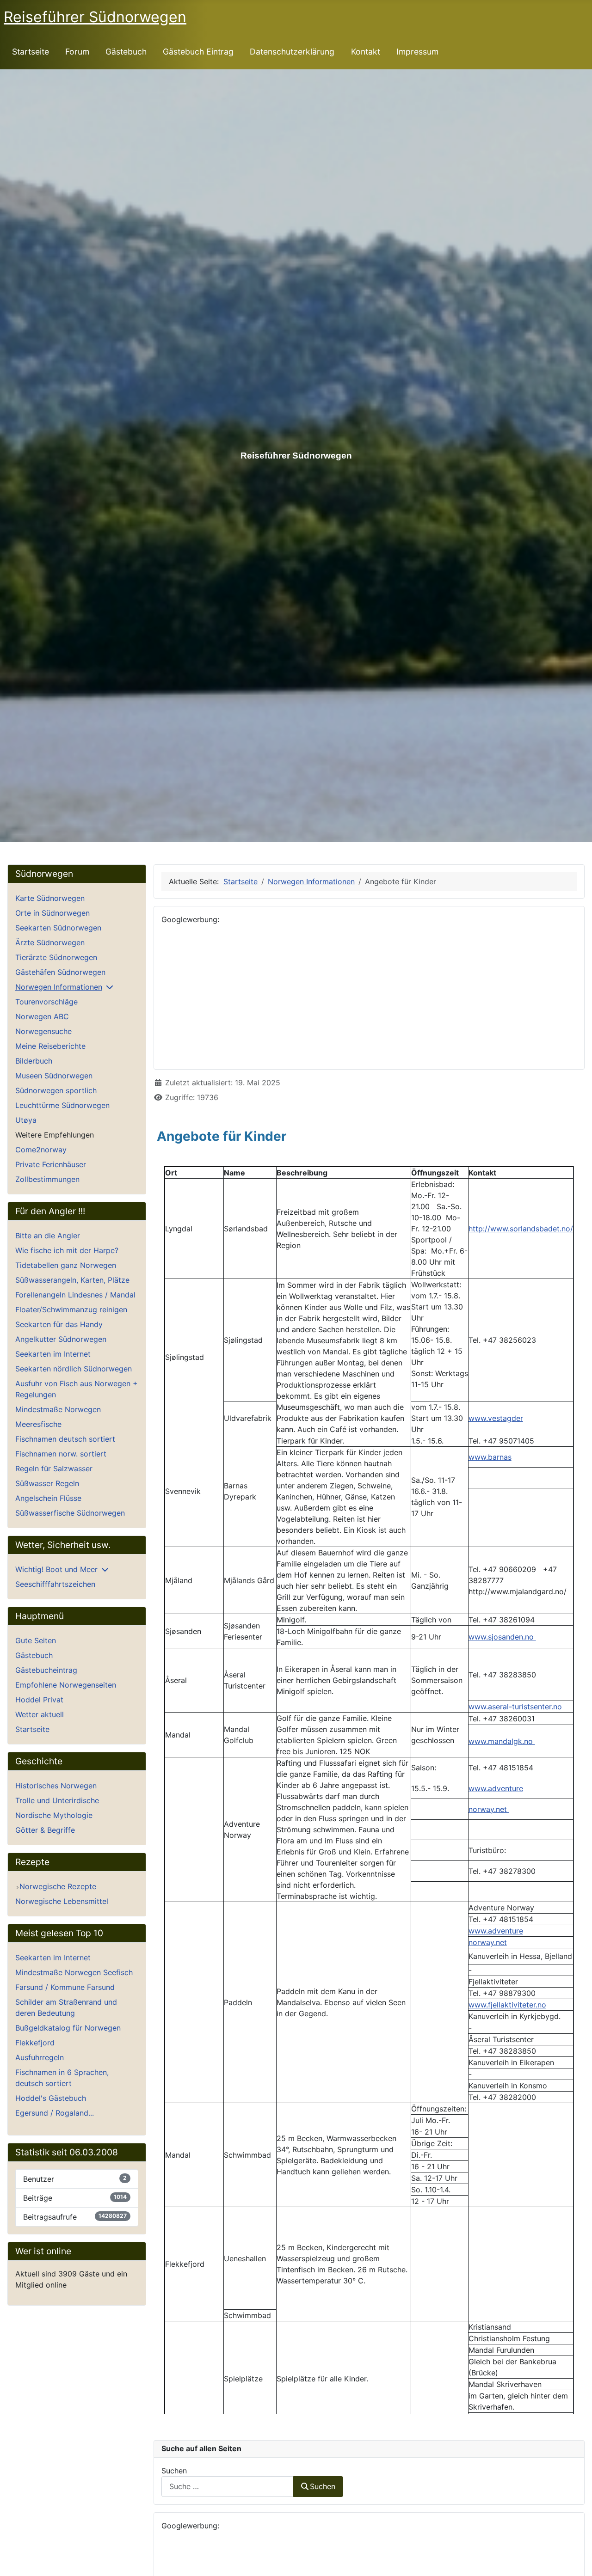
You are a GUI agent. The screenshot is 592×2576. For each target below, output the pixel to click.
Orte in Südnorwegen (52, 913)
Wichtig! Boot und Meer (56, 1569)
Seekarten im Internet (53, 1354)
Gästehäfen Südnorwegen (60, 972)
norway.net (489, 1809)
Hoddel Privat (39, 1700)
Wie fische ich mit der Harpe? (67, 1250)
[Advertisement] (369, 997)
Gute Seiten (36, 1640)
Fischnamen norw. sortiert (61, 1454)
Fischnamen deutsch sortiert (65, 1439)
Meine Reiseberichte (50, 1046)
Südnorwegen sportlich (56, 1090)
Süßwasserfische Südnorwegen (70, 1513)
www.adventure (496, 1788)
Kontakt (366, 52)
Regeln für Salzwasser (54, 1469)
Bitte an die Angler (48, 1236)
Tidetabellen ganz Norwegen (66, 1265)
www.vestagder (496, 1418)
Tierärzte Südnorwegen (56, 957)
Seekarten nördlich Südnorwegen (74, 1369)
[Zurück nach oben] (576, 2559)
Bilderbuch (34, 1061)
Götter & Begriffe (45, 1830)
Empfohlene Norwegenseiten (66, 1685)
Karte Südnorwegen (50, 898)
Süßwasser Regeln (47, 1483)
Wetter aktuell (40, 1714)
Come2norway (41, 1150)
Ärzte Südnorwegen (50, 942)
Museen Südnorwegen (54, 1076)
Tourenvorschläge (46, 1002)
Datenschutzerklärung (292, 52)
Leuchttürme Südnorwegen (62, 1105)
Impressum (417, 52)
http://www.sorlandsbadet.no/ (521, 1229)
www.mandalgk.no (502, 1741)
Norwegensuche (43, 1031)
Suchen (174, 2471)
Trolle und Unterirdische (57, 1800)
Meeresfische (38, 1424)
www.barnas (490, 1457)
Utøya (26, 1120)
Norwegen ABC (42, 1016)
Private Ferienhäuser (51, 1164)
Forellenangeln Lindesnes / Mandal (75, 1295)
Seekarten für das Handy (59, 1324)
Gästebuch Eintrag (198, 52)
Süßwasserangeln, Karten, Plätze (72, 1280)
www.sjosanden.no (502, 1637)
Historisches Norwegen (56, 1786)
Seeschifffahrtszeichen (55, 1584)
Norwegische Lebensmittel (62, 1901)
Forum (77, 52)
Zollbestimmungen (47, 1179)
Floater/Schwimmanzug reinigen (71, 1309)
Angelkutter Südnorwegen (61, 1339)
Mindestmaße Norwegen (58, 1409)
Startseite (31, 52)
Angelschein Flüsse (48, 1498)
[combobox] (228, 2487)
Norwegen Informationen (59, 987)
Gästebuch (126, 52)
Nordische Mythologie (54, 1815)
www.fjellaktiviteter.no (507, 2005)
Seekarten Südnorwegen (58, 928)
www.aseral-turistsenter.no (516, 1707)
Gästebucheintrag (46, 1670)
